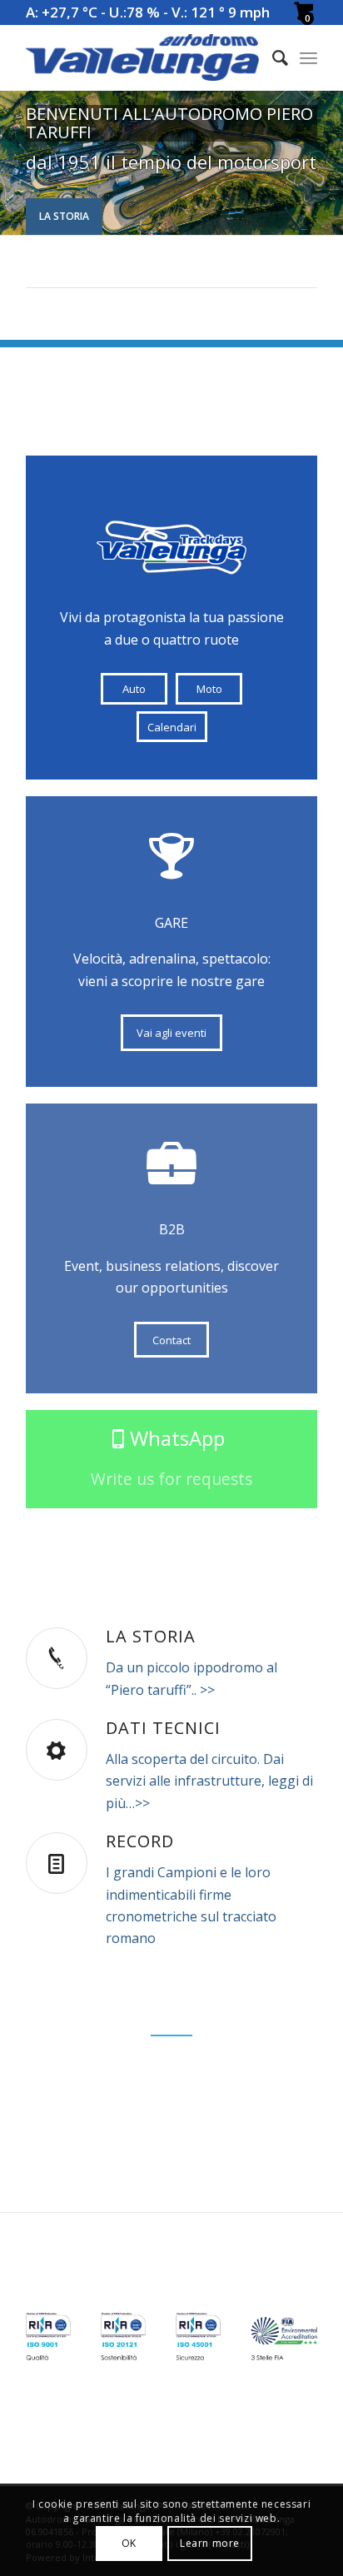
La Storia (64, 216)
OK (129, 2543)
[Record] (57, 1863)
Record (140, 1841)
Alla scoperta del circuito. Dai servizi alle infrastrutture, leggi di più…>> (209, 1781)
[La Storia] (57, 1658)
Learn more (210, 2543)
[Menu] (308, 57)
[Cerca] (272, 57)
